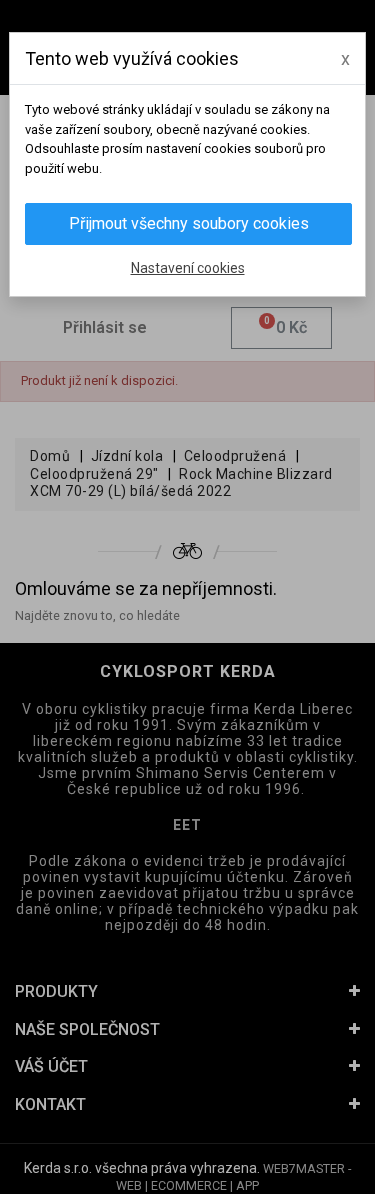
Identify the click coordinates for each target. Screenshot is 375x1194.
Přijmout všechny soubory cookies (189, 223)
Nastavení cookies (188, 268)
